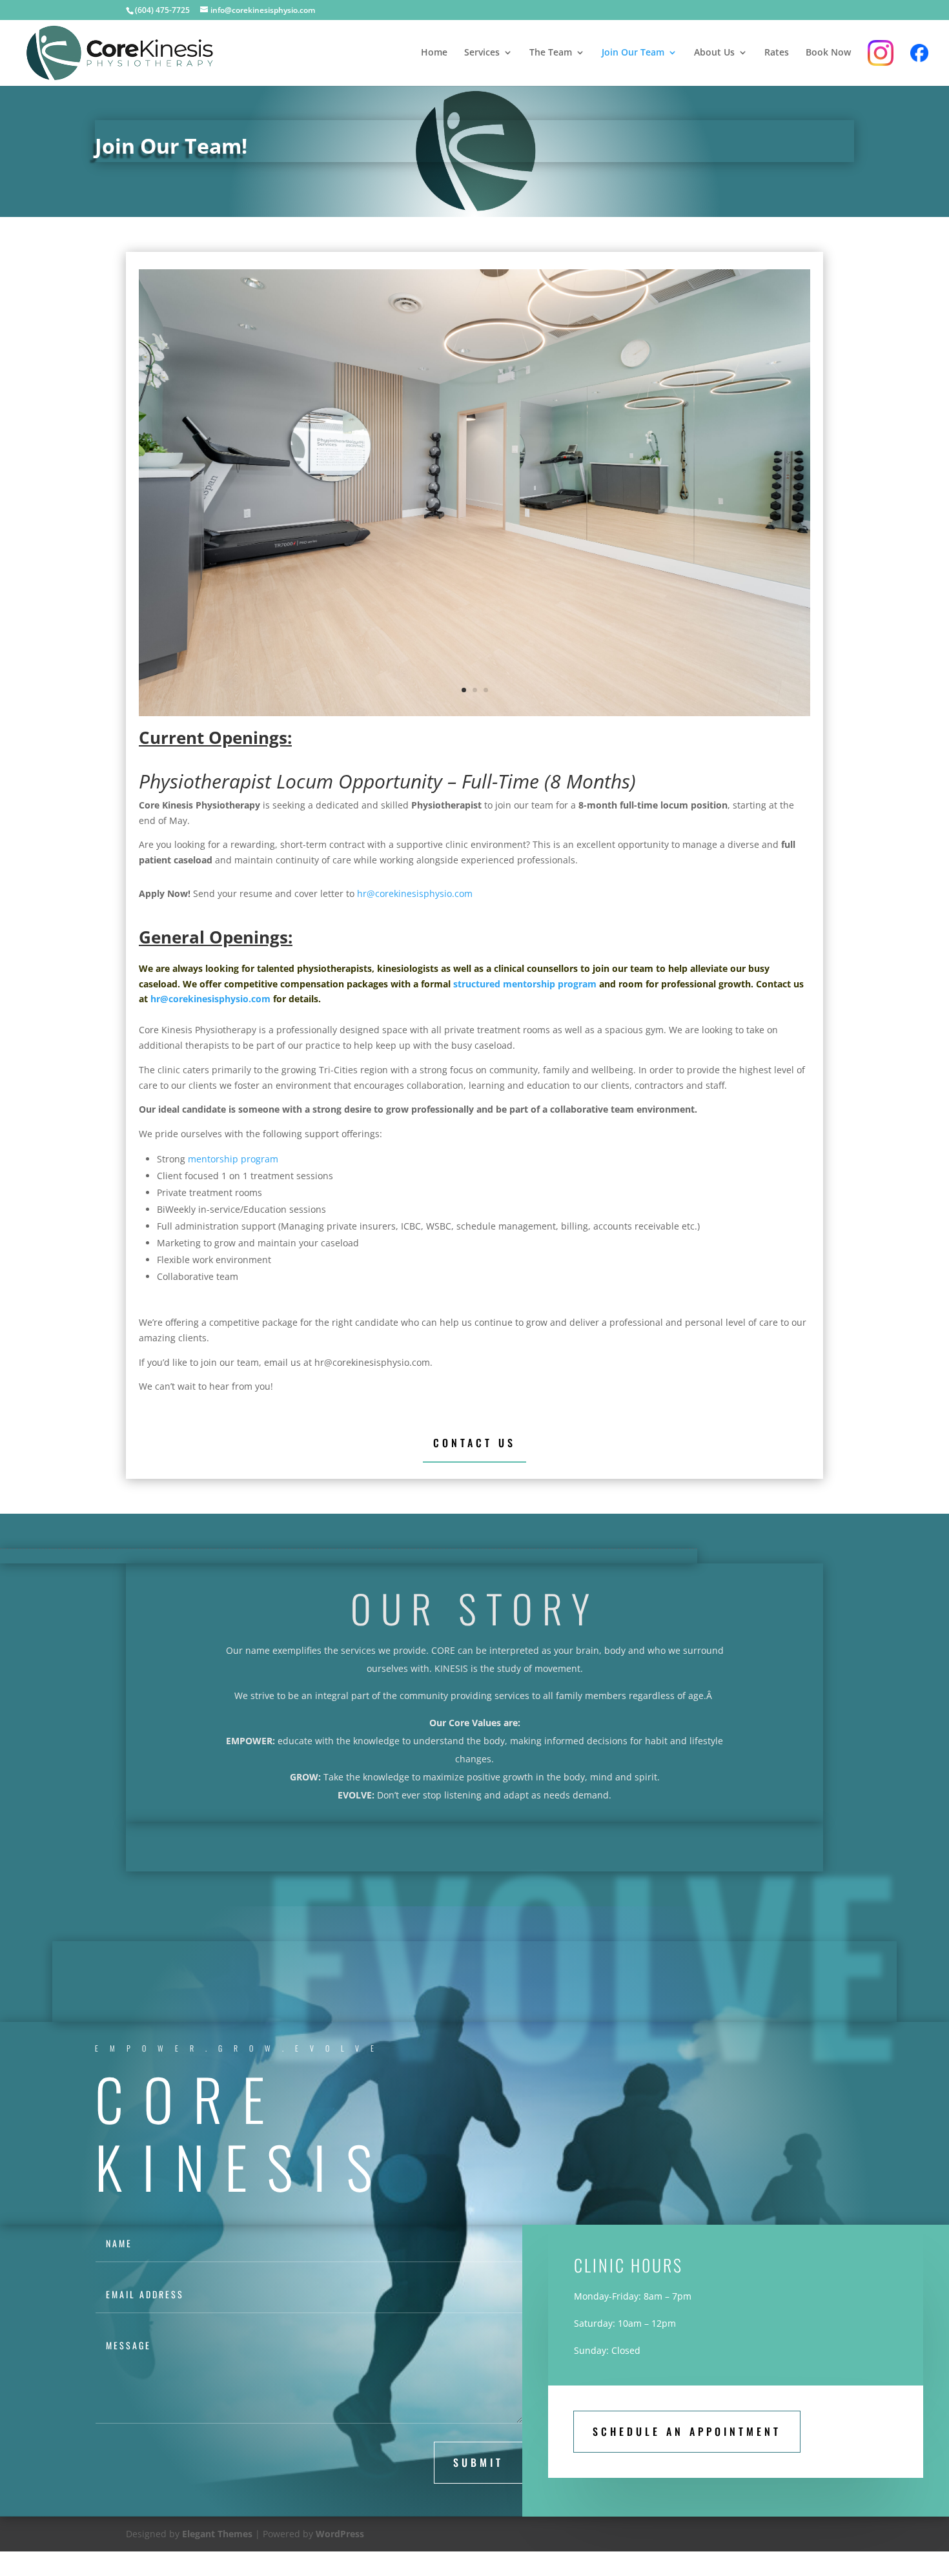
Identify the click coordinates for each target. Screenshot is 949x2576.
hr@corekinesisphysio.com (415, 893)
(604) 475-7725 (162, 10)
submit (478, 2462)
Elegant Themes (217, 2534)
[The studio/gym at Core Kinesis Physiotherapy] (474, 713)
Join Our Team (633, 53)
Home (434, 53)
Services (482, 53)
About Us (714, 53)
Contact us (474, 1443)
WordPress (340, 2534)
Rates (777, 53)
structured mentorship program (525, 984)
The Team (551, 53)
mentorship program (233, 1159)
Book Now (828, 53)
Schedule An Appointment (687, 2431)
